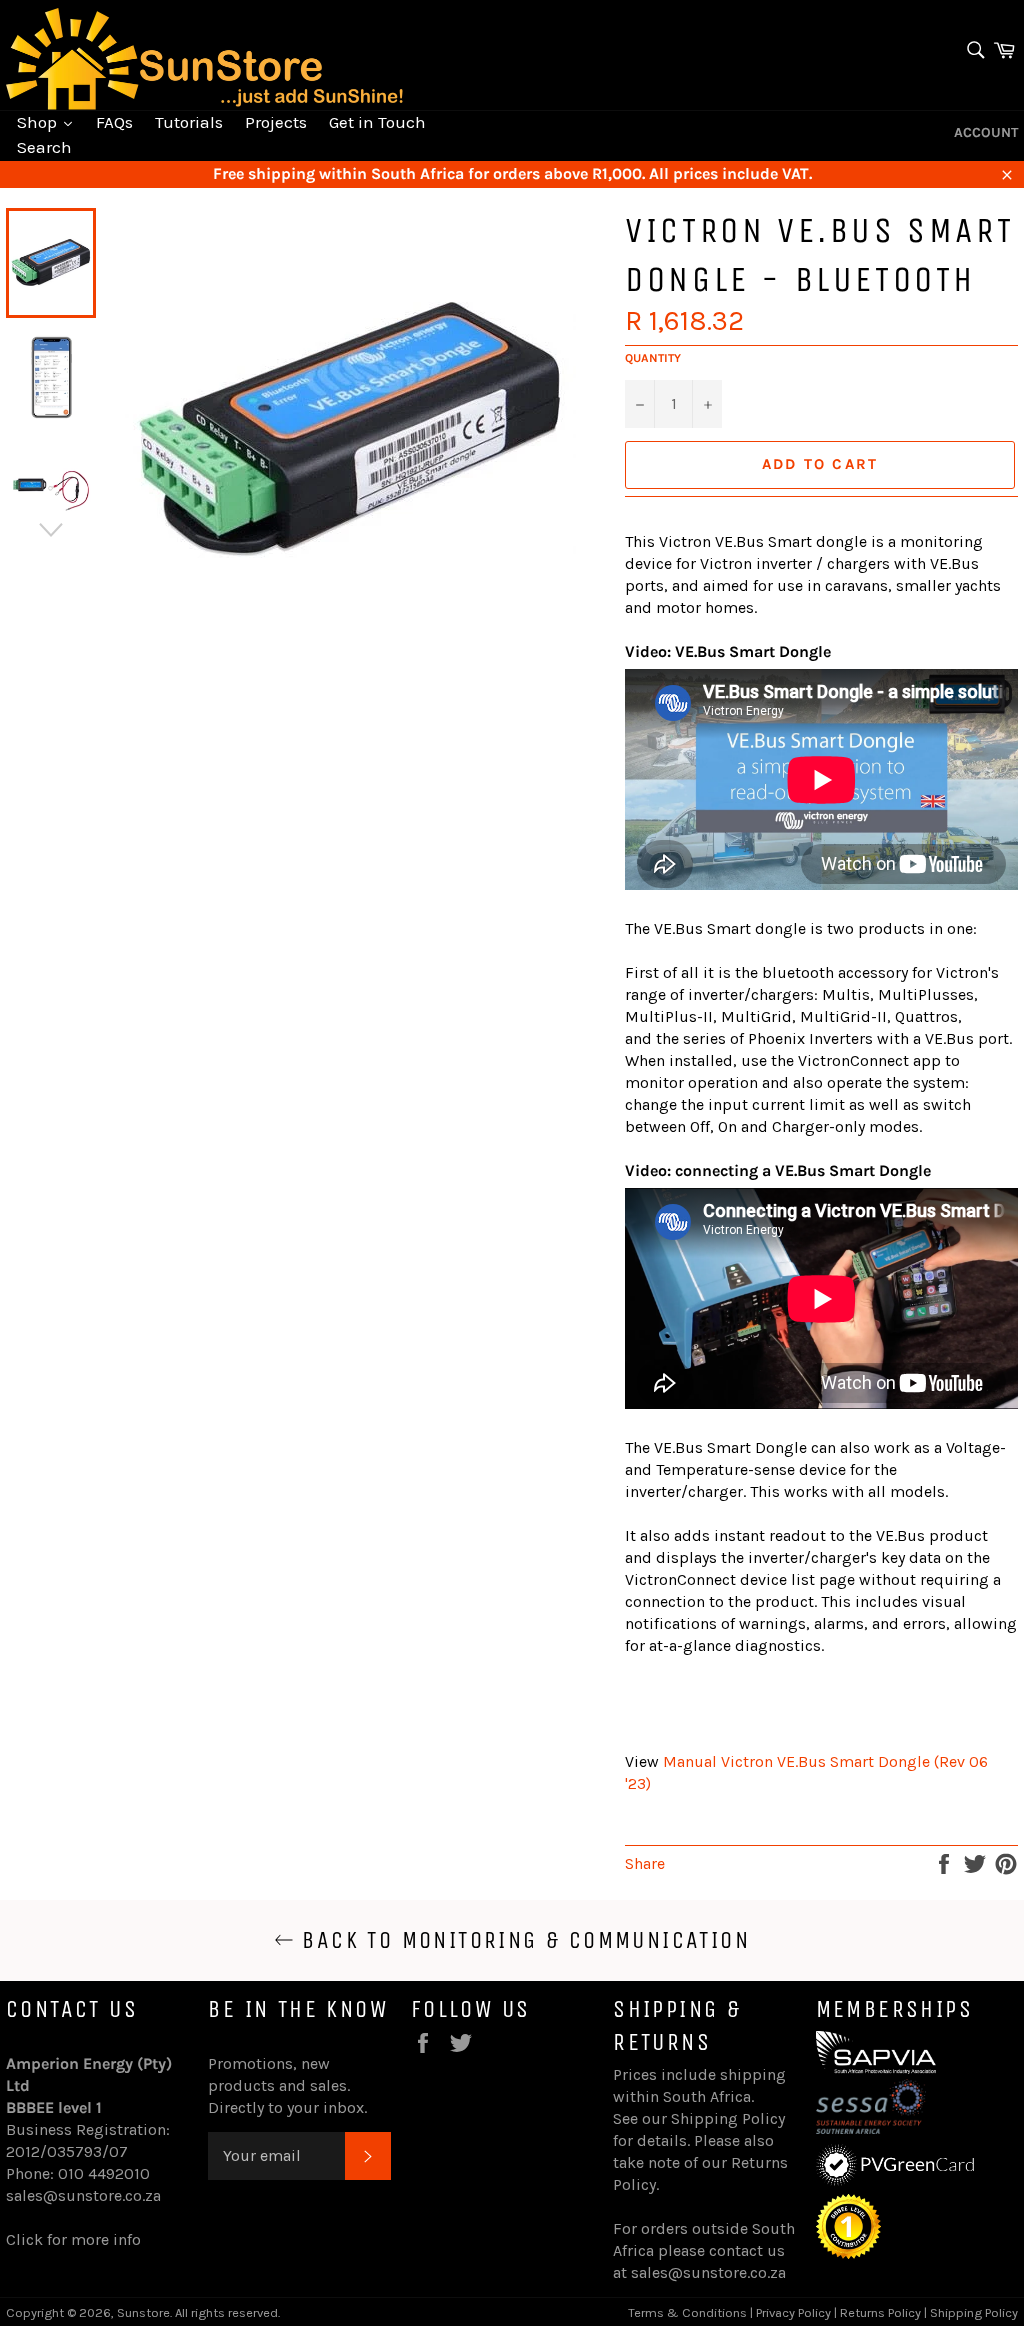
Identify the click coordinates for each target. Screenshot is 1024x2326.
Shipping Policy (728, 2118)
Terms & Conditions (687, 2312)
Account (986, 132)
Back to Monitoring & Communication (522, 1940)
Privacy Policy (793, 2312)
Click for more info (73, 2239)
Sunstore (143, 2312)
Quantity (653, 358)
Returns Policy (880, 2312)
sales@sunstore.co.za (83, 2195)
